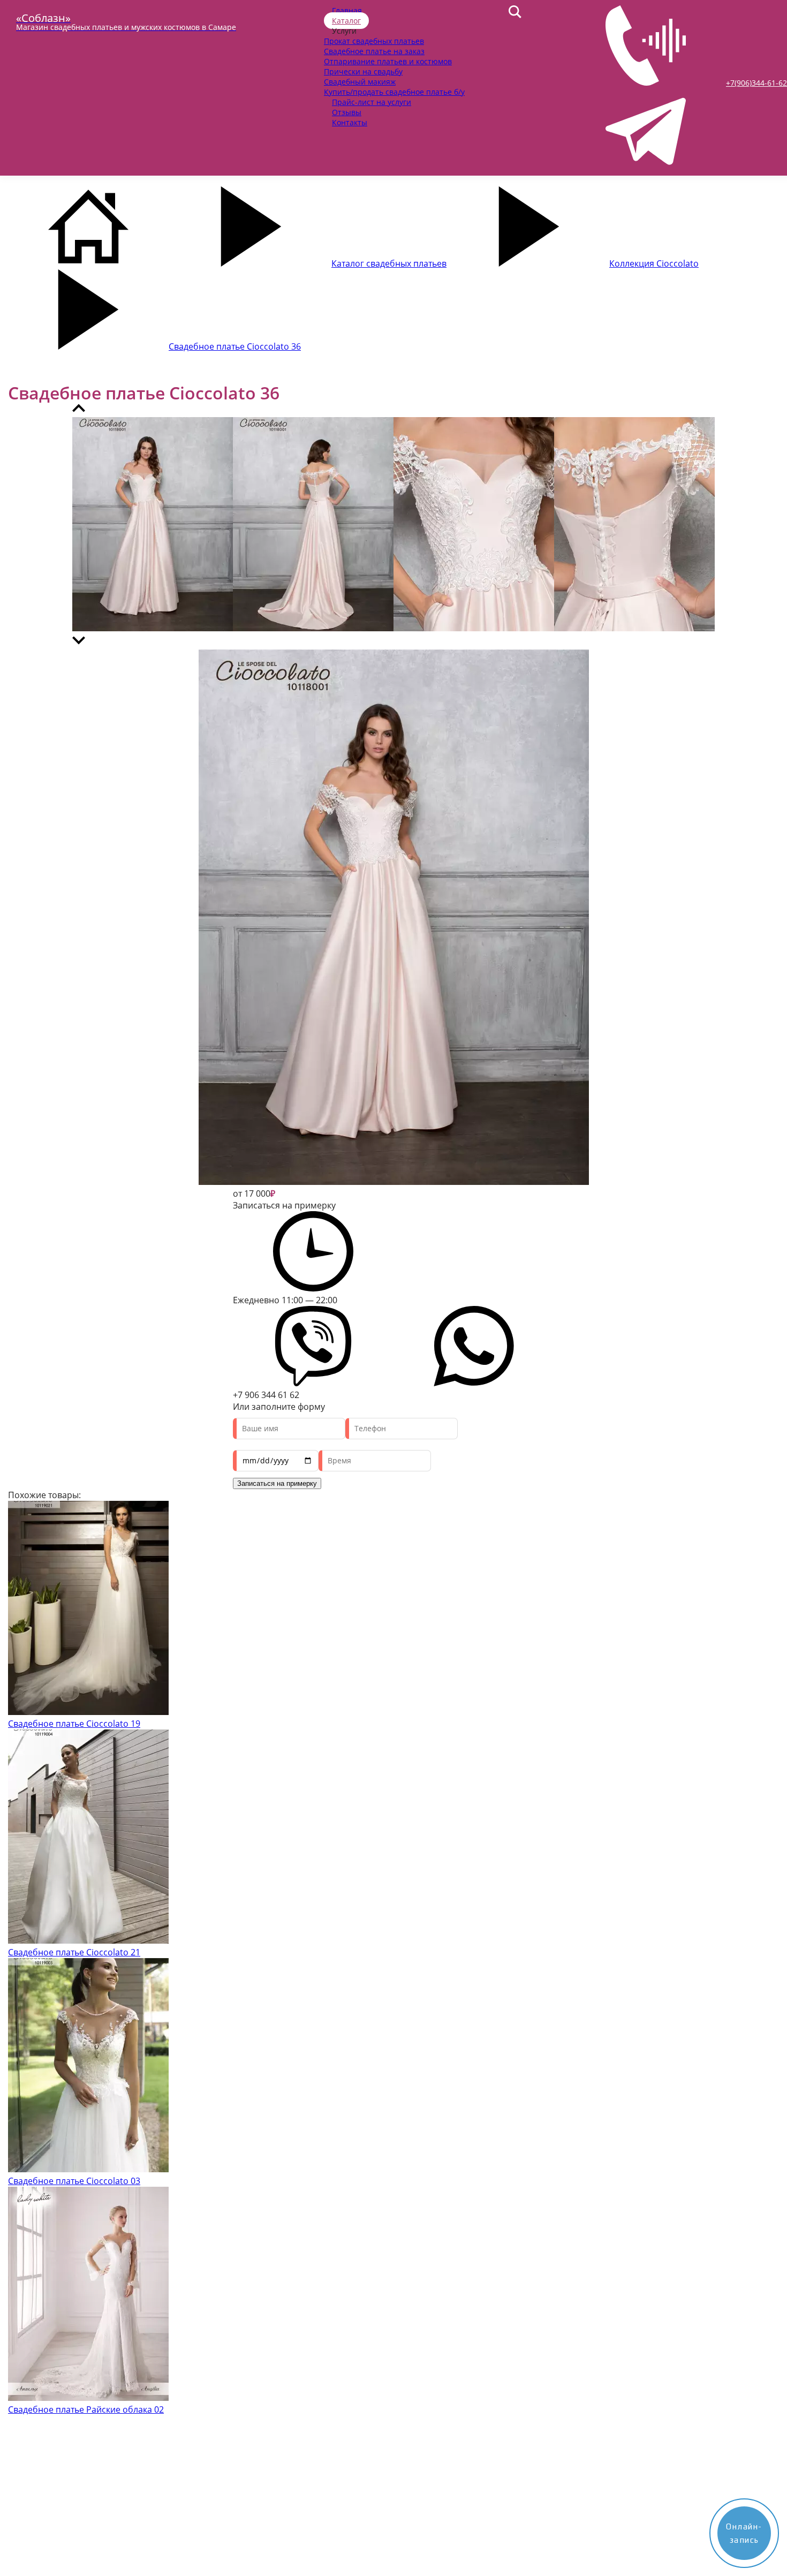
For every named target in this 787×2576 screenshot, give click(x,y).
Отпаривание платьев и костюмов (388, 61)
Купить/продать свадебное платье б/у (394, 92)
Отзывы (347, 112)
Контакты (350, 122)
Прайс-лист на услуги (372, 102)
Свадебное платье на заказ (374, 51)
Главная (347, 10)
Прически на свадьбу (363, 71)
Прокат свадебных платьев (374, 41)
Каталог (346, 21)
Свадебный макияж (360, 82)
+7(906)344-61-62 (756, 83)
